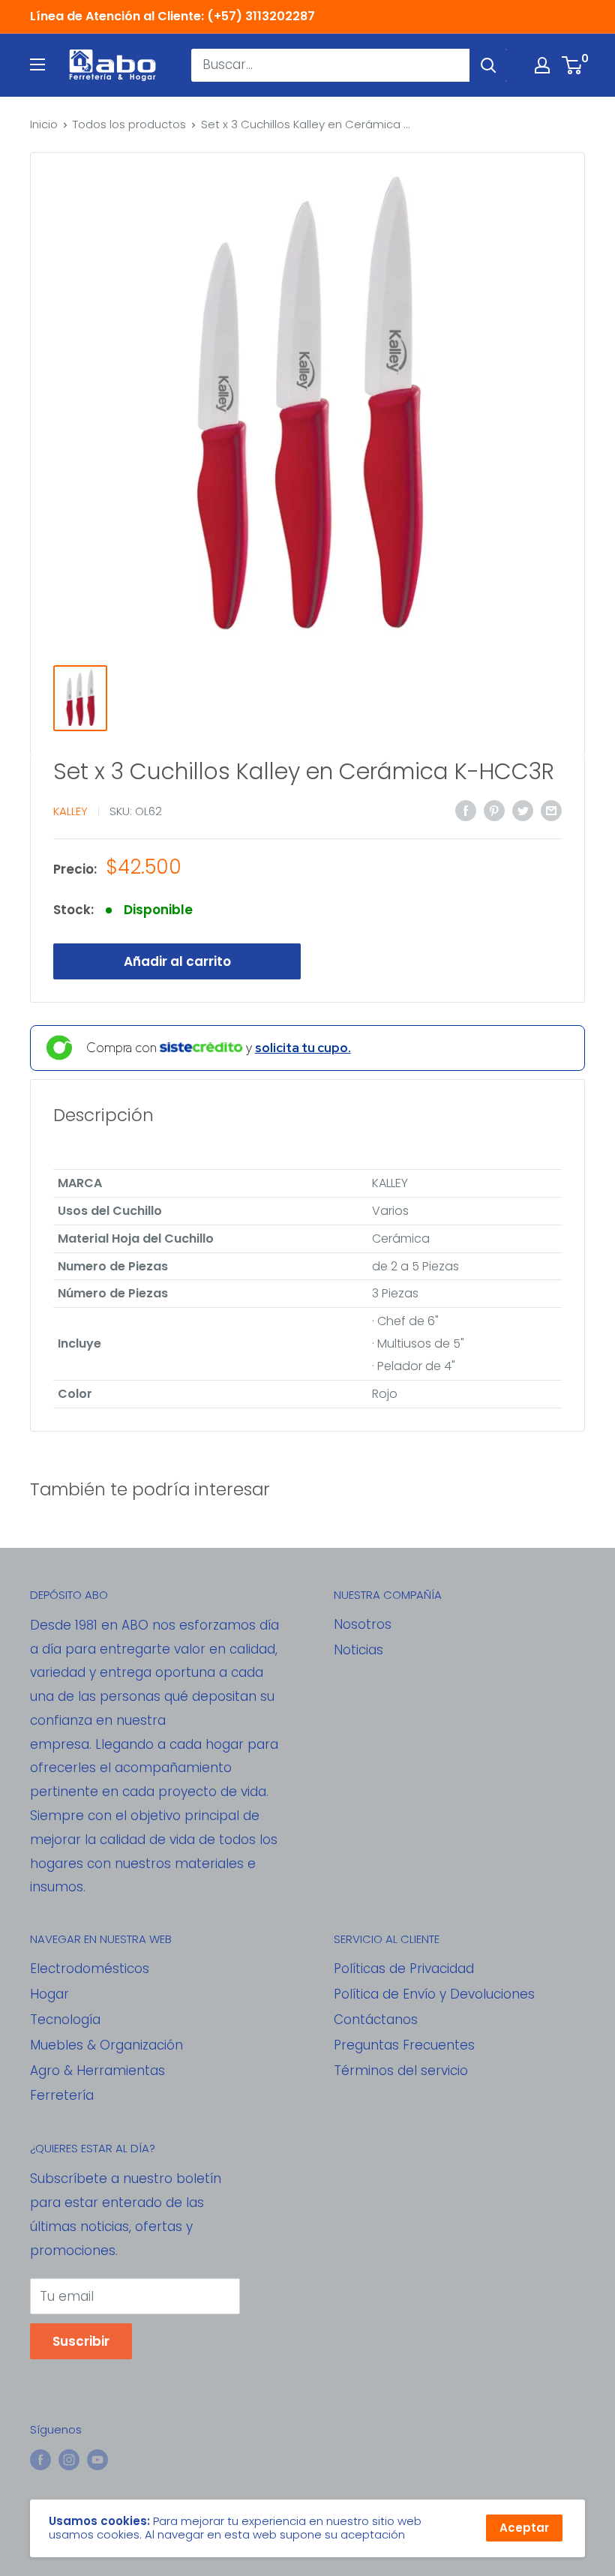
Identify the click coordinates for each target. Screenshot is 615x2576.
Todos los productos (129, 124)
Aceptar (524, 2528)
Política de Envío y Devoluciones (434, 1994)
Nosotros (363, 1624)
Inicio (44, 124)
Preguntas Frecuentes (404, 2045)
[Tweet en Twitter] (523, 810)
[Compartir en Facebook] (466, 810)
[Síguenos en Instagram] (69, 2460)
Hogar (49, 1994)
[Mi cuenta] (542, 65)
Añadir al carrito (177, 961)
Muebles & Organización (106, 2045)
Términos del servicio (401, 2071)
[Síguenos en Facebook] (40, 2460)
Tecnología (65, 2020)
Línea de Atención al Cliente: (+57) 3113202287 (172, 16)
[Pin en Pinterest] (494, 810)
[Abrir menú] (37, 64)
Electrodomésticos (90, 1969)
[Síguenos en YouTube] (97, 2460)
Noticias (358, 1650)
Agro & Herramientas (97, 2071)
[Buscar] (488, 65)
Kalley (70, 811)
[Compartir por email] (551, 810)
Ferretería (62, 2095)
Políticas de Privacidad (404, 1969)
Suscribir (81, 2341)
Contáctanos (376, 2020)
